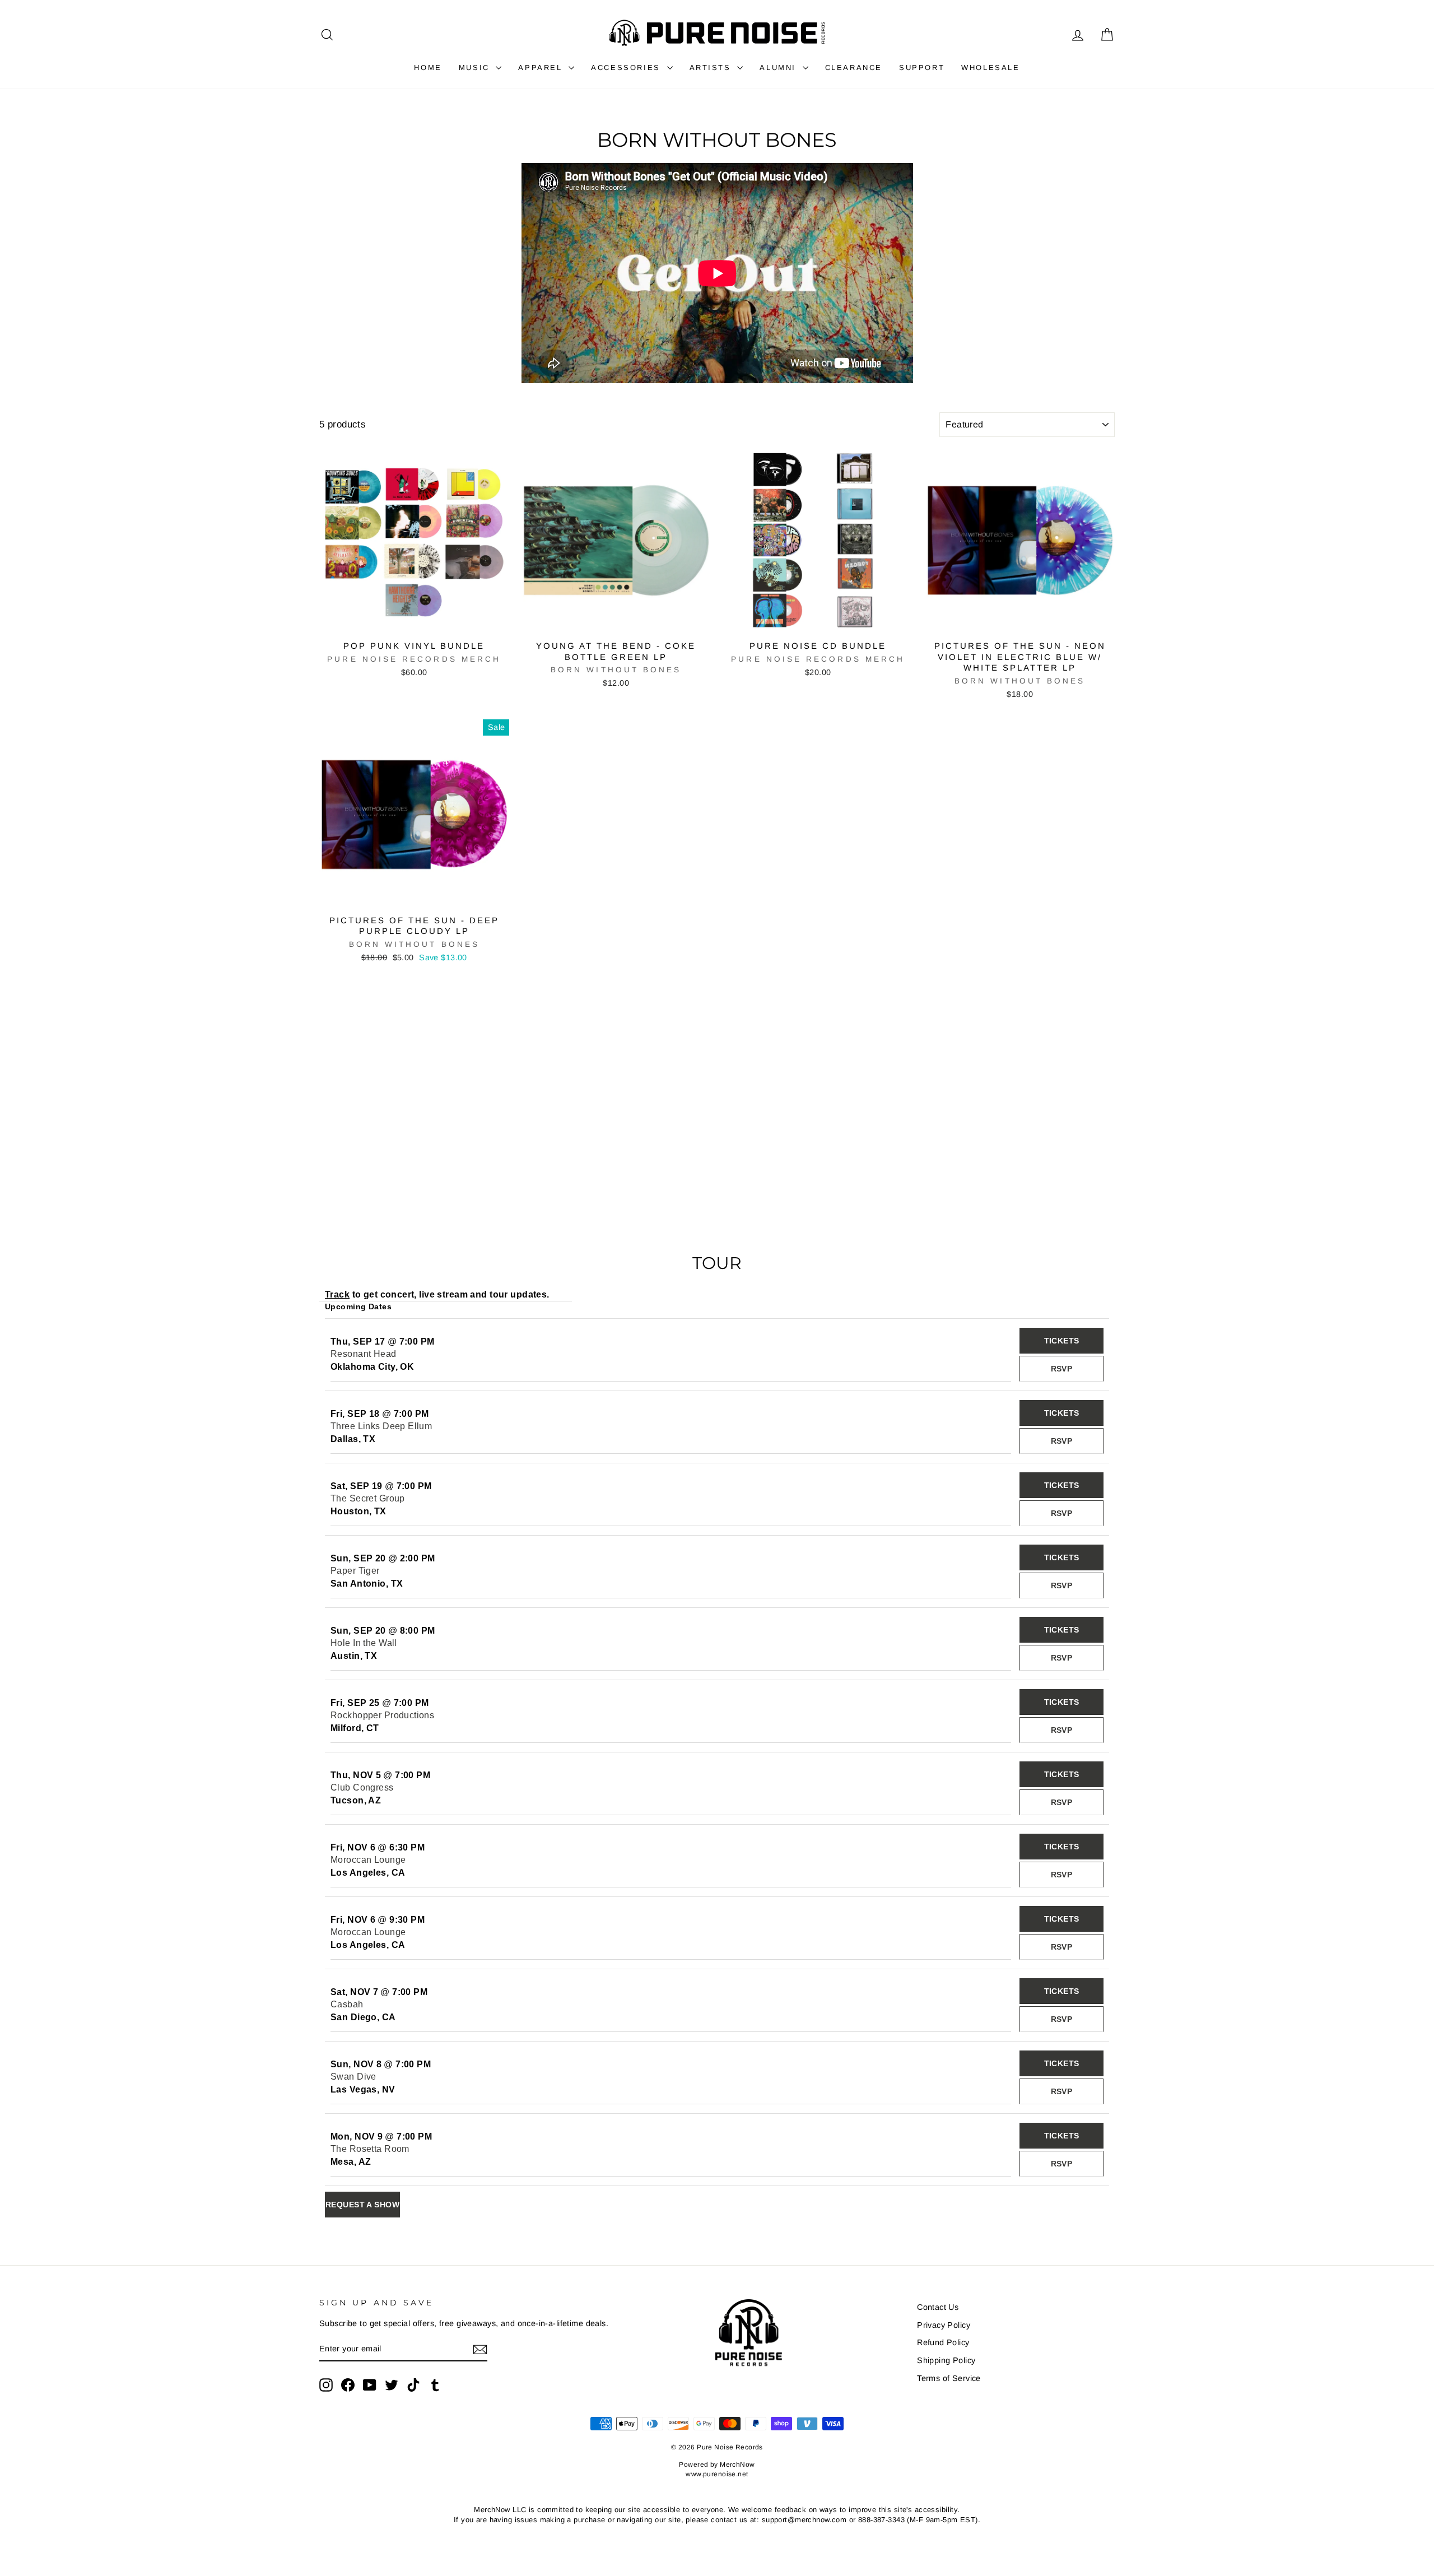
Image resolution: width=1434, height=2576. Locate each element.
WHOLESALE (990, 68)
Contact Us (938, 2307)
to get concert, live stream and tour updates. (437, 1294)
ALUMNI (779, 68)
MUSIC (476, 68)
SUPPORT (922, 68)
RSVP (1062, 1369)
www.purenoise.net (717, 2474)
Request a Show (362, 2205)
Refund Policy (943, 2342)
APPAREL (542, 68)
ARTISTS (712, 68)
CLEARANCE (854, 68)
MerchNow (737, 2465)
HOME (428, 68)
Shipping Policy (946, 2360)
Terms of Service (949, 2378)
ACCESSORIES (627, 68)
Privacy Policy (944, 2325)
